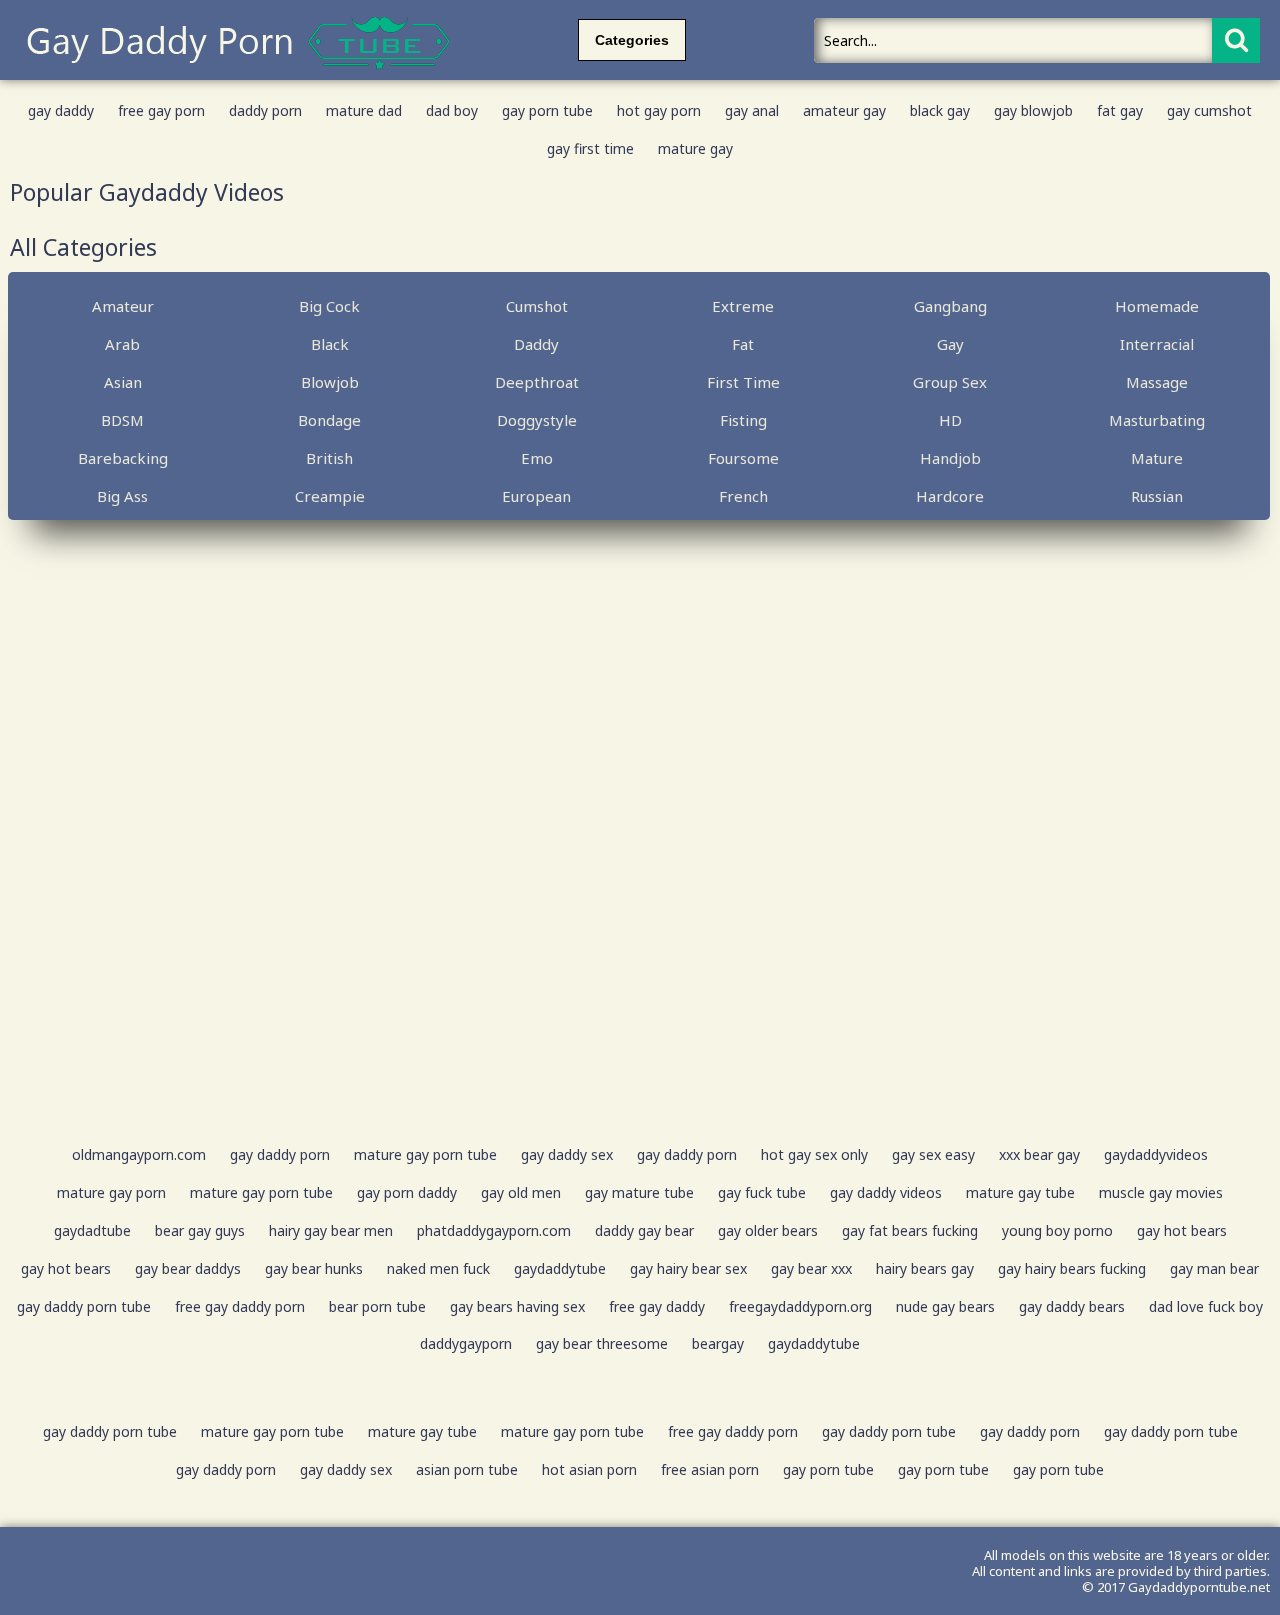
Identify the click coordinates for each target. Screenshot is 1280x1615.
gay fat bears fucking (910, 1230)
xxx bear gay (1039, 1154)
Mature (1157, 458)
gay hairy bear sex (688, 1268)
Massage (1157, 382)
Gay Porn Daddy (407, 1192)
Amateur (123, 306)
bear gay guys (200, 1230)
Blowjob (330, 382)
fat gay (1120, 110)
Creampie (330, 496)
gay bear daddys (188, 1268)
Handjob (950, 458)
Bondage (329, 420)
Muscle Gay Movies (1161, 1192)
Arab (122, 344)
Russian (1157, 496)
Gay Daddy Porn (280, 1154)
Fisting (743, 420)
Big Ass (122, 496)
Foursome (743, 458)
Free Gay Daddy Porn (240, 1306)
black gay (940, 110)
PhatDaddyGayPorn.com (494, 1230)
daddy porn (265, 110)
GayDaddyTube (560, 1268)
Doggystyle (537, 420)
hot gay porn (659, 110)
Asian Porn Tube (467, 1469)
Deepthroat (537, 382)
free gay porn (161, 110)
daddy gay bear (644, 1230)
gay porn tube (547, 110)
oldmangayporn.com (139, 1154)
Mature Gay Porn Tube (425, 1154)
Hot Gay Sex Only (814, 1154)
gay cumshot (1209, 110)
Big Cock (329, 306)
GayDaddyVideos (1156, 1154)
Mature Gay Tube (1020, 1192)
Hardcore (950, 496)
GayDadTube (92, 1230)
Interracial (1157, 344)
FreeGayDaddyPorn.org (800, 1306)
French (743, 496)
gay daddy (61, 110)
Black (330, 344)
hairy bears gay (925, 1268)
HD (950, 420)
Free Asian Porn (710, 1469)
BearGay (718, 1343)
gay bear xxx (811, 1268)
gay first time (590, 148)
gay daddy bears (1072, 1306)
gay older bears (768, 1230)
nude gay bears (945, 1306)
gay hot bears (1182, 1230)
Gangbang (950, 306)
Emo (537, 458)
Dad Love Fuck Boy (1206, 1306)
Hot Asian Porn (589, 1469)
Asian (123, 382)
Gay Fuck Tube (762, 1192)
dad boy (452, 110)
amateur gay (844, 110)
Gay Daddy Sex (567, 1154)
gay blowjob (1033, 110)
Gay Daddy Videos (886, 1192)
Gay (950, 344)
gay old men (521, 1192)
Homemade (1157, 306)
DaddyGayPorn (466, 1343)
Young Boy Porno (1057, 1230)
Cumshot (537, 306)
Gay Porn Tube (828, 1469)
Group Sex (950, 382)
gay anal (752, 110)
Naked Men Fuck (438, 1268)
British (329, 458)
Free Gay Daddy (657, 1306)
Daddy (536, 344)
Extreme (743, 306)
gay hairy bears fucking (1072, 1268)
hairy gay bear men (331, 1230)
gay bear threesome (602, 1343)
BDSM (122, 420)
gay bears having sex (517, 1306)
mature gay (695, 148)
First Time (743, 382)
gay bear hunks (314, 1268)
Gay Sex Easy (933, 1154)
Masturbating (1157, 420)
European (536, 496)
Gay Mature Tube (639, 1192)
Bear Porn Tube (377, 1306)
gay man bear (1214, 1268)
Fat (743, 344)
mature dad (364, 110)
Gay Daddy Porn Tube (84, 1306)
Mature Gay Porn (111, 1192)
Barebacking (123, 458)
